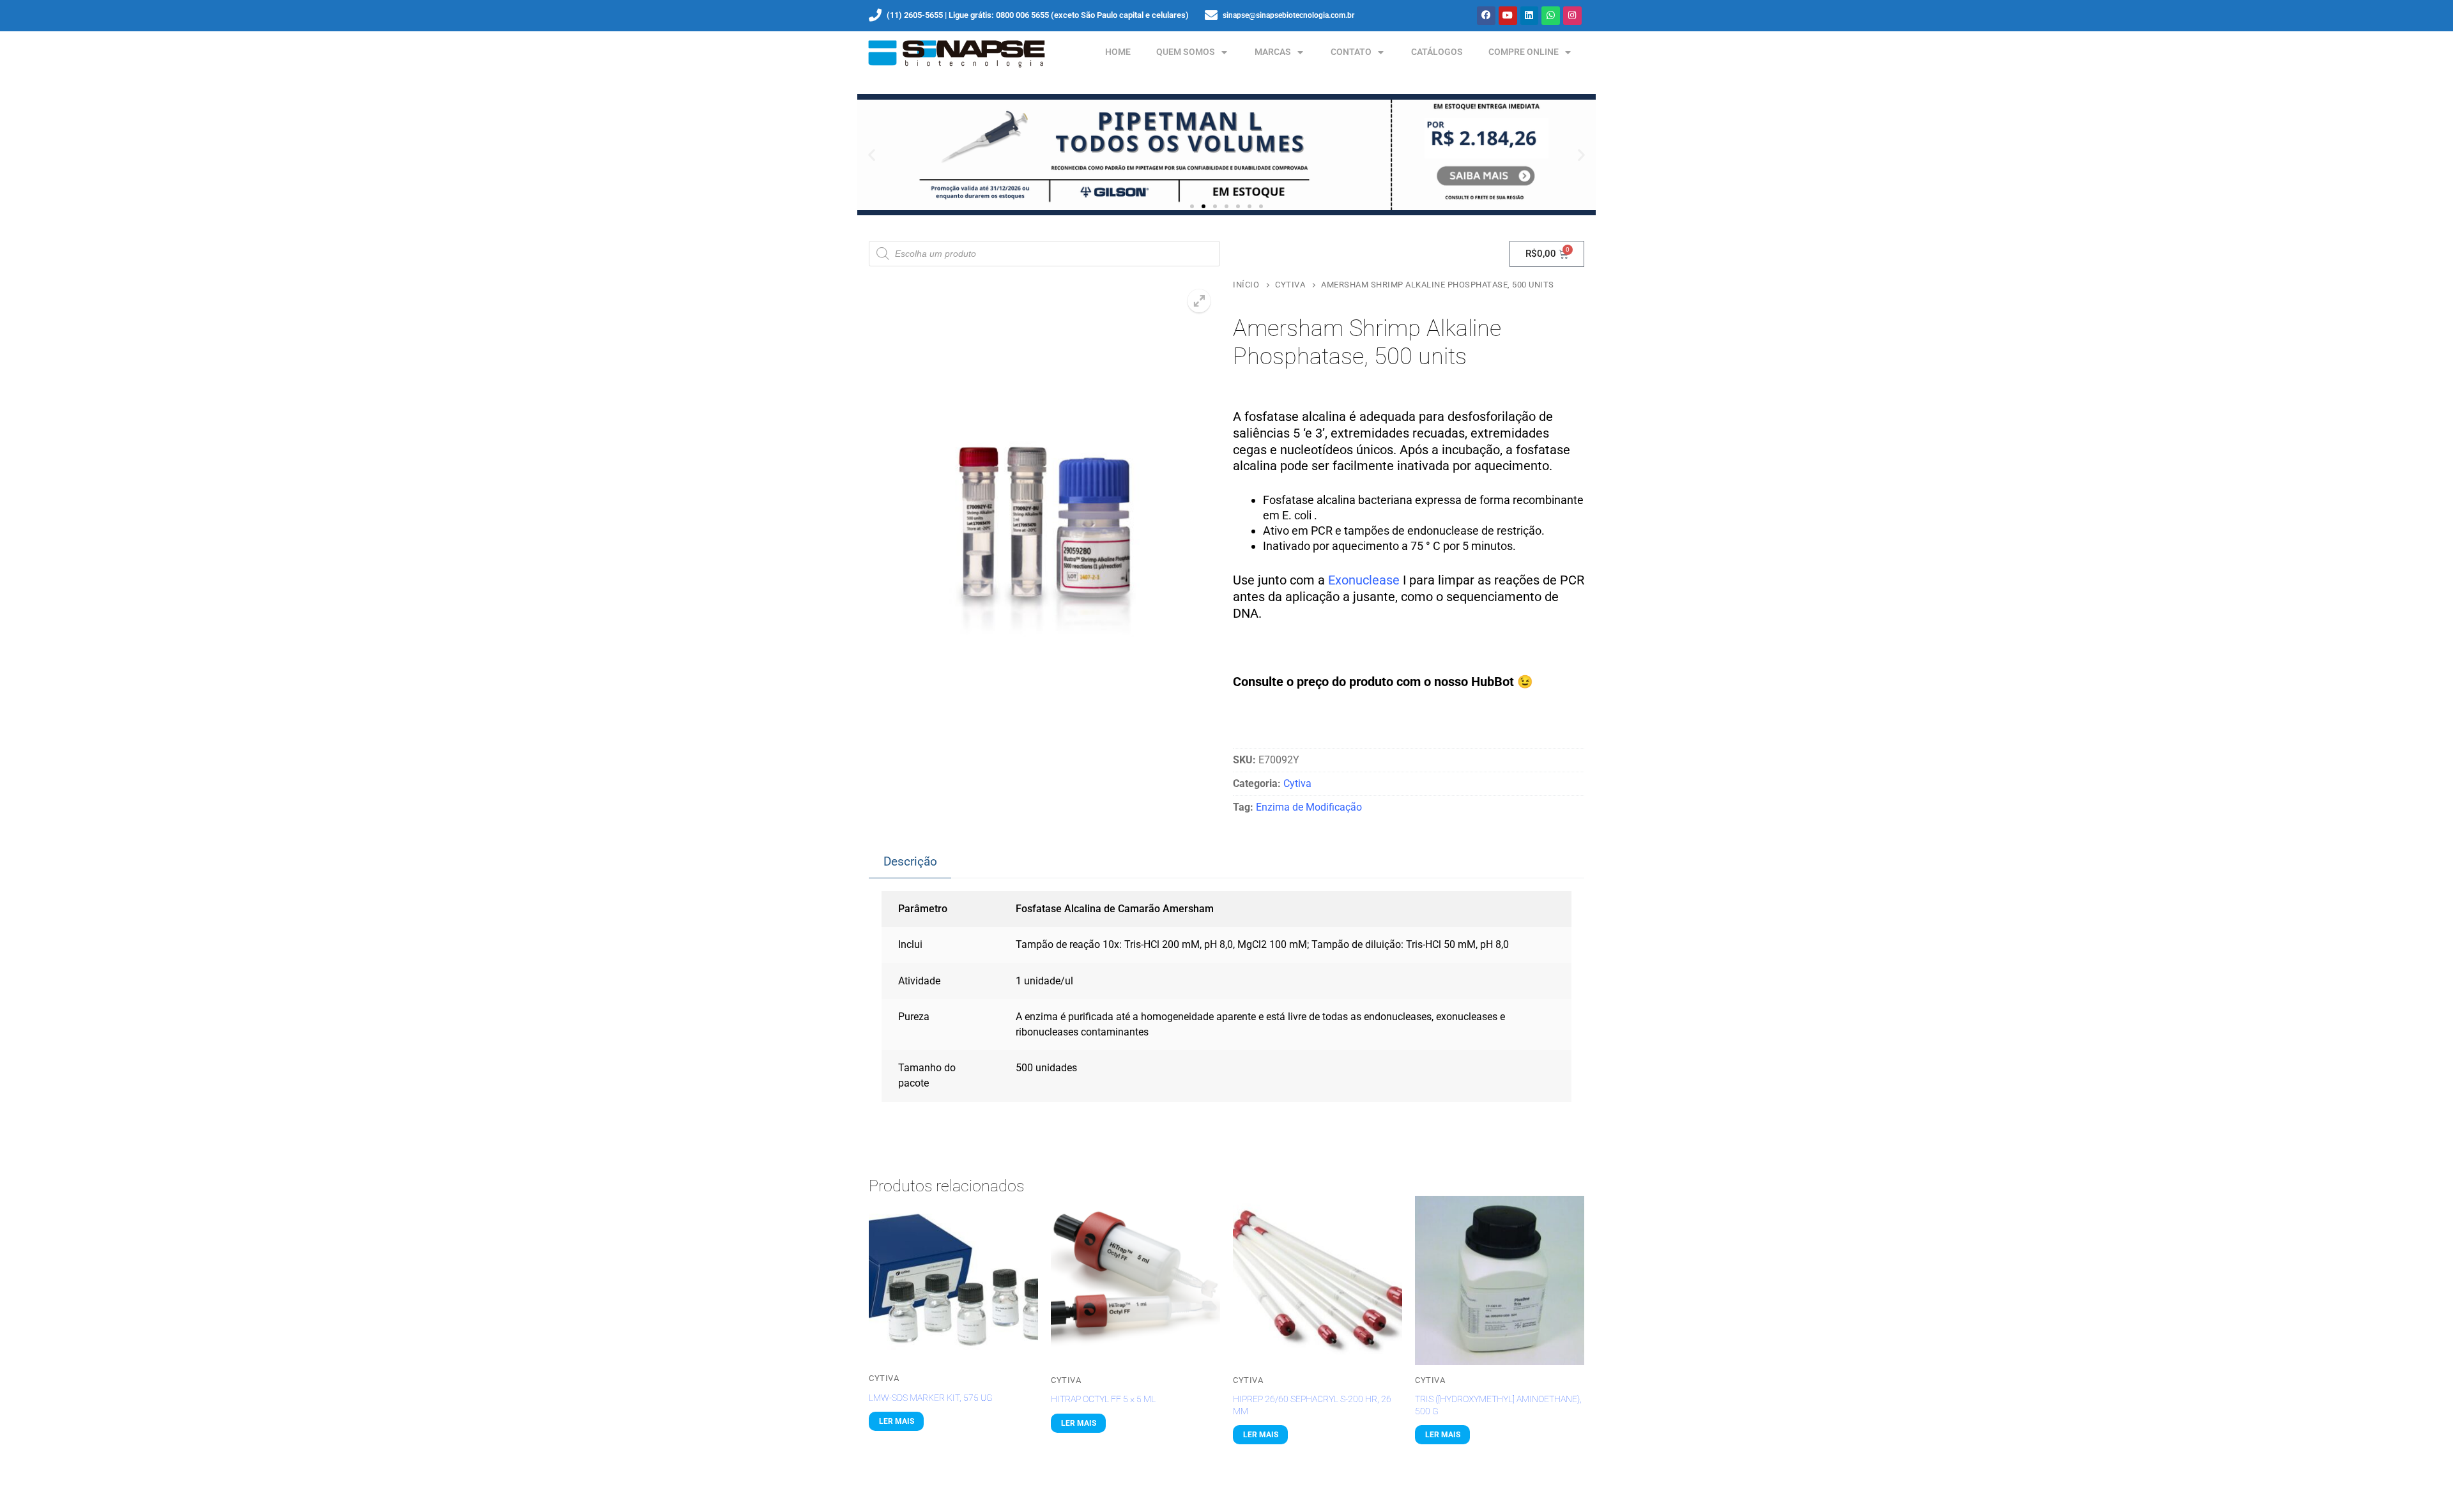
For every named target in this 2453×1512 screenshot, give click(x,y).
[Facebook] (1486, 16)
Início (1246, 285)
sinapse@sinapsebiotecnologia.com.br (1288, 15)
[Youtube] (1508, 16)
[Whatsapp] (1551, 16)
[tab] (910, 862)
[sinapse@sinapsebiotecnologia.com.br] (1211, 15)
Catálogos (1437, 52)
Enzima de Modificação (1309, 807)
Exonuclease (1364, 580)
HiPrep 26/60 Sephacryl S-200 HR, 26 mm (1312, 1405)
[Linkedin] (1530, 16)
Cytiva (1290, 285)
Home (1118, 52)
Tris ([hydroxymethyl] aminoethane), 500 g (1498, 1405)
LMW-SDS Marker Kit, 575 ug (931, 1398)
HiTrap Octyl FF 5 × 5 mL (1103, 1399)
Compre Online (1524, 52)
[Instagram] (1572, 16)
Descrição (910, 861)
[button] (872, 155)
